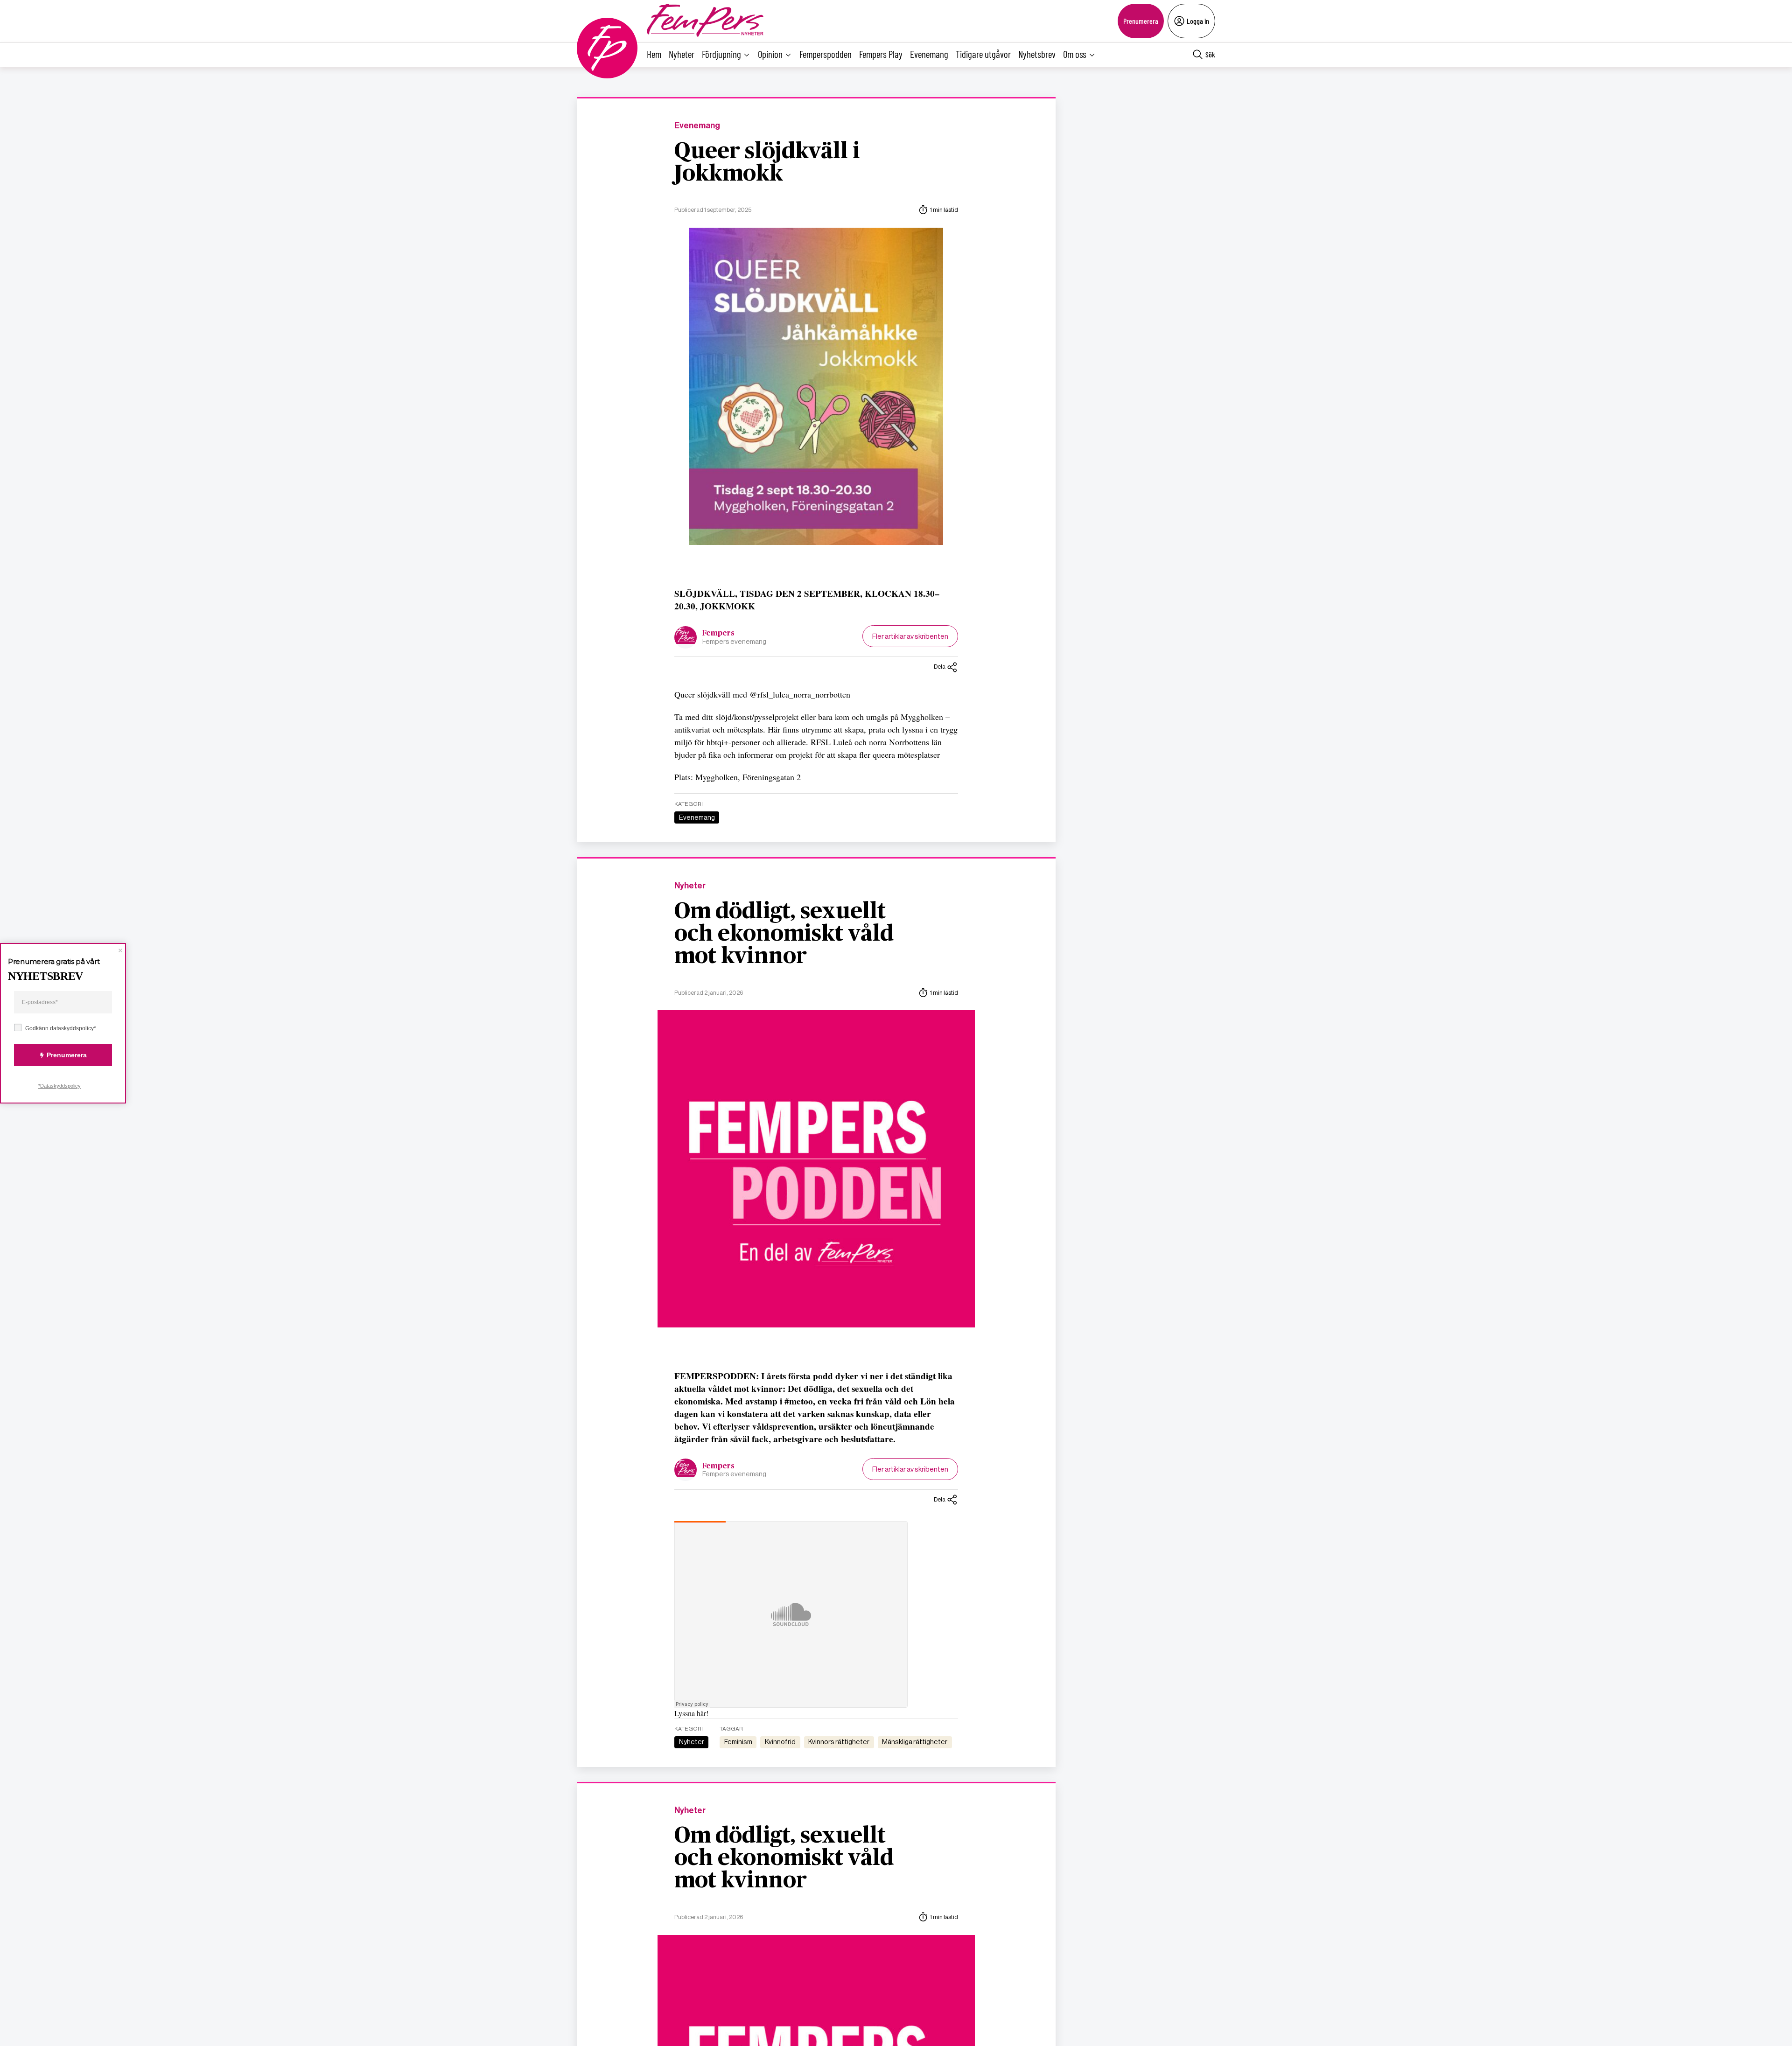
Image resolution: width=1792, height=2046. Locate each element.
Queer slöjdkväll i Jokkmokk (767, 163)
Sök (1210, 54)
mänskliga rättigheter (915, 1742)
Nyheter (682, 54)
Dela (940, 667)
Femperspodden (826, 54)
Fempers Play (881, 54)
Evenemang (929, 54)
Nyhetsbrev (1037, 54)
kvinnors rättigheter (839, 1742)
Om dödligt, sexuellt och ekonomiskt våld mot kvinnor (784, 934)
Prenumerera (1141, 21)
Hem (654, 54)
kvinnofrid (780, 1742)
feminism (738, 1742)
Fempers (718, 633)
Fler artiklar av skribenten (910, 636)
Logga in (1198, 21)
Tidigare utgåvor (983, 54)
